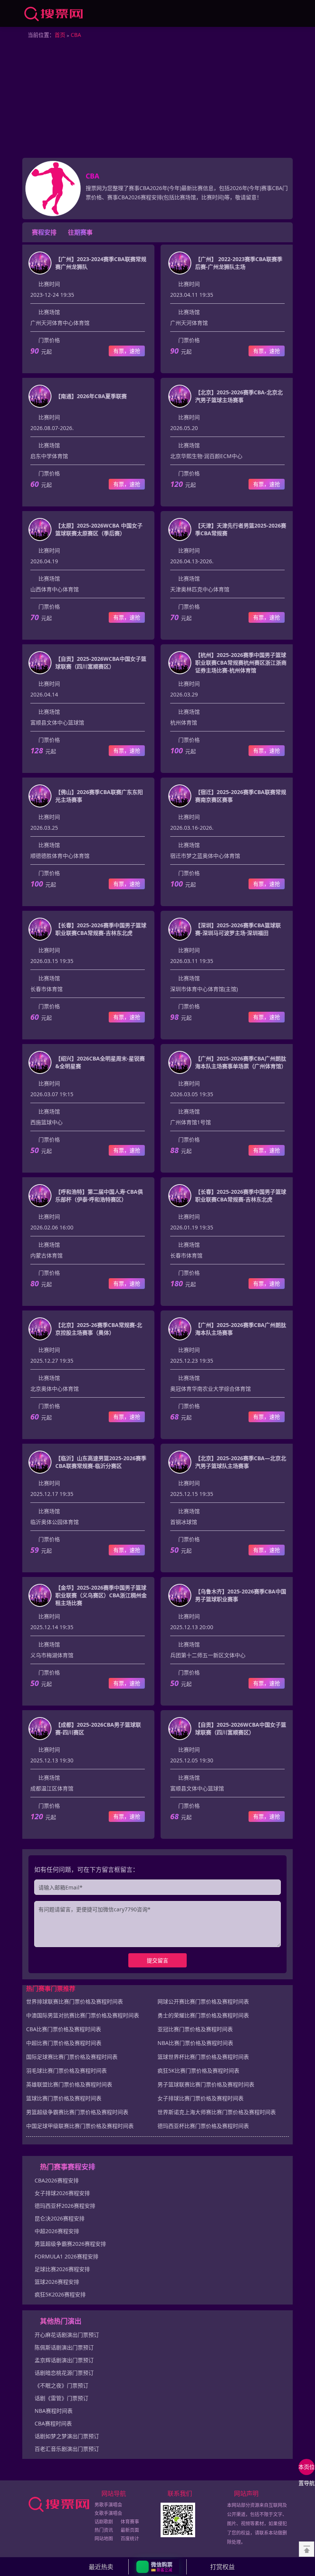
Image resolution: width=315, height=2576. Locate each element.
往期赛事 (80, 232)
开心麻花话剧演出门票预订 (67, 2335)
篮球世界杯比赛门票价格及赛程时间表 (203, 2057)
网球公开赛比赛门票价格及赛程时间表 (203, 2001)
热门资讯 (104, 2530)
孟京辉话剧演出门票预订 (64, 2360)
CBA (76, 35)
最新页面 (130, 2530)
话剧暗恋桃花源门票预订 (64, 2373)
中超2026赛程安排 (57, 2231)
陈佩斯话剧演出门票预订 (64, 2347)
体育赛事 (130, 2522)
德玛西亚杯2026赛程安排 (65, 2206)
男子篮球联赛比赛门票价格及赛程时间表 (206, 2084)
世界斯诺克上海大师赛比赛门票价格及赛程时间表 (217, 2112)
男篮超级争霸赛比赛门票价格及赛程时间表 (77, 2112)
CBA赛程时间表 (53, 2423)
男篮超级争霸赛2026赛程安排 (70, 2244)
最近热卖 (101, 2567)
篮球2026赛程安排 (57, 2282)
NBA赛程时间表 (54, 2411)
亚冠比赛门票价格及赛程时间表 (195, 2029)
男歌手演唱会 (108, 2505)
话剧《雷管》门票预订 (61, 2398)
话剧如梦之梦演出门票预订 (67, 2436)
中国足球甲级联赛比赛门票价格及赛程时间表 (80, 2126)
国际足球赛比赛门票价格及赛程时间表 (72, 2057)
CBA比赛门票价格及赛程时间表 (64, 2029)
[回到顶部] (307, 2549)
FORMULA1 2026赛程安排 (66, 2256)
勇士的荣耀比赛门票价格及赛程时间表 (203, 2015)
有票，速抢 (127, 351)
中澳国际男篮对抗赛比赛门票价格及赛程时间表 (83, 2015)
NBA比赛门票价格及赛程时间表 (195, 2043)
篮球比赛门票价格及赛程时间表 (64, 2098)
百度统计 (130, 2539)
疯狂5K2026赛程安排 (60, 2294)
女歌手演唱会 (108, 2513)
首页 (60, 35)
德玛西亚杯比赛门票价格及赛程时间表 (203, 2126)
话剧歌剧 (104, 2522)
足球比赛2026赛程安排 (62, 2269)
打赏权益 (222, 2567)
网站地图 (104, 2539)
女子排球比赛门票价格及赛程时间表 (201, 2098)
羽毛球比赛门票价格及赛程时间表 (66, 2071)
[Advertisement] (157, 100)
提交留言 (157, 1960)
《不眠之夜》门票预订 (61, 2385)
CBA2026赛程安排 (57, 2180)
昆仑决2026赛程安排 (60, 2218)
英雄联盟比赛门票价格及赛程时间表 (69, 2084)
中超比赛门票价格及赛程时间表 (64, 2043)
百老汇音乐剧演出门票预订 (67, 2449)
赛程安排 (44, 232)
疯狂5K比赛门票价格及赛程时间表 (198, 2071)
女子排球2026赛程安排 (62, 2193)
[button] (158, 2567)
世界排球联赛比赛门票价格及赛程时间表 (75, 2001)
